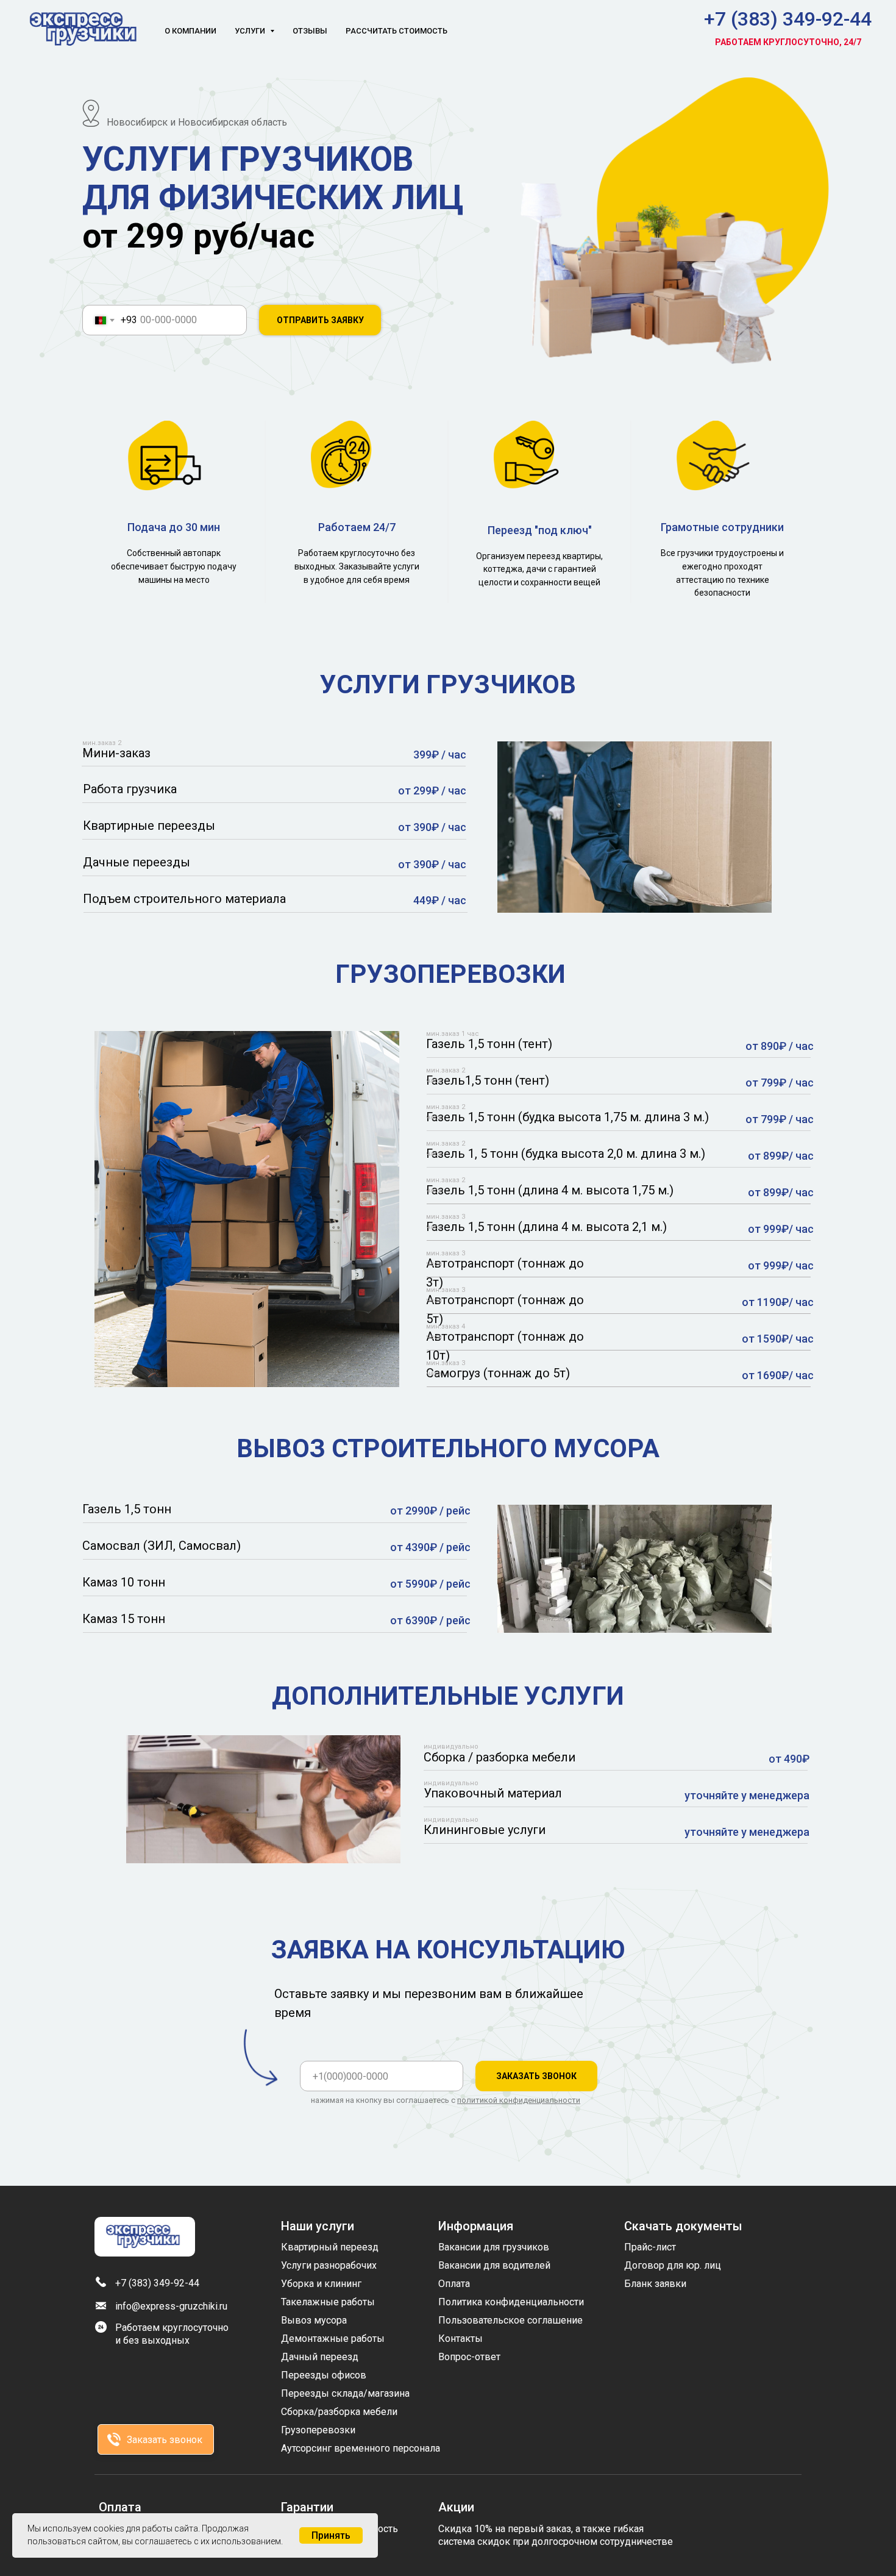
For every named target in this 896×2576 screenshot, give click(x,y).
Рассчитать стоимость (396, 31)
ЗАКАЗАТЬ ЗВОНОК (536, 2076)
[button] (114, 2439)
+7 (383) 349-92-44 (788, 19)
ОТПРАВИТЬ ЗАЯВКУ (320, 320)
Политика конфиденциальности (511, 2302)
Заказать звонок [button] (165, 2440)
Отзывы (310, 31)
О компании (190, 31)
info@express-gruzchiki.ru (171, 2306)
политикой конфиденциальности (519, 2100)
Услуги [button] (251, 31)
